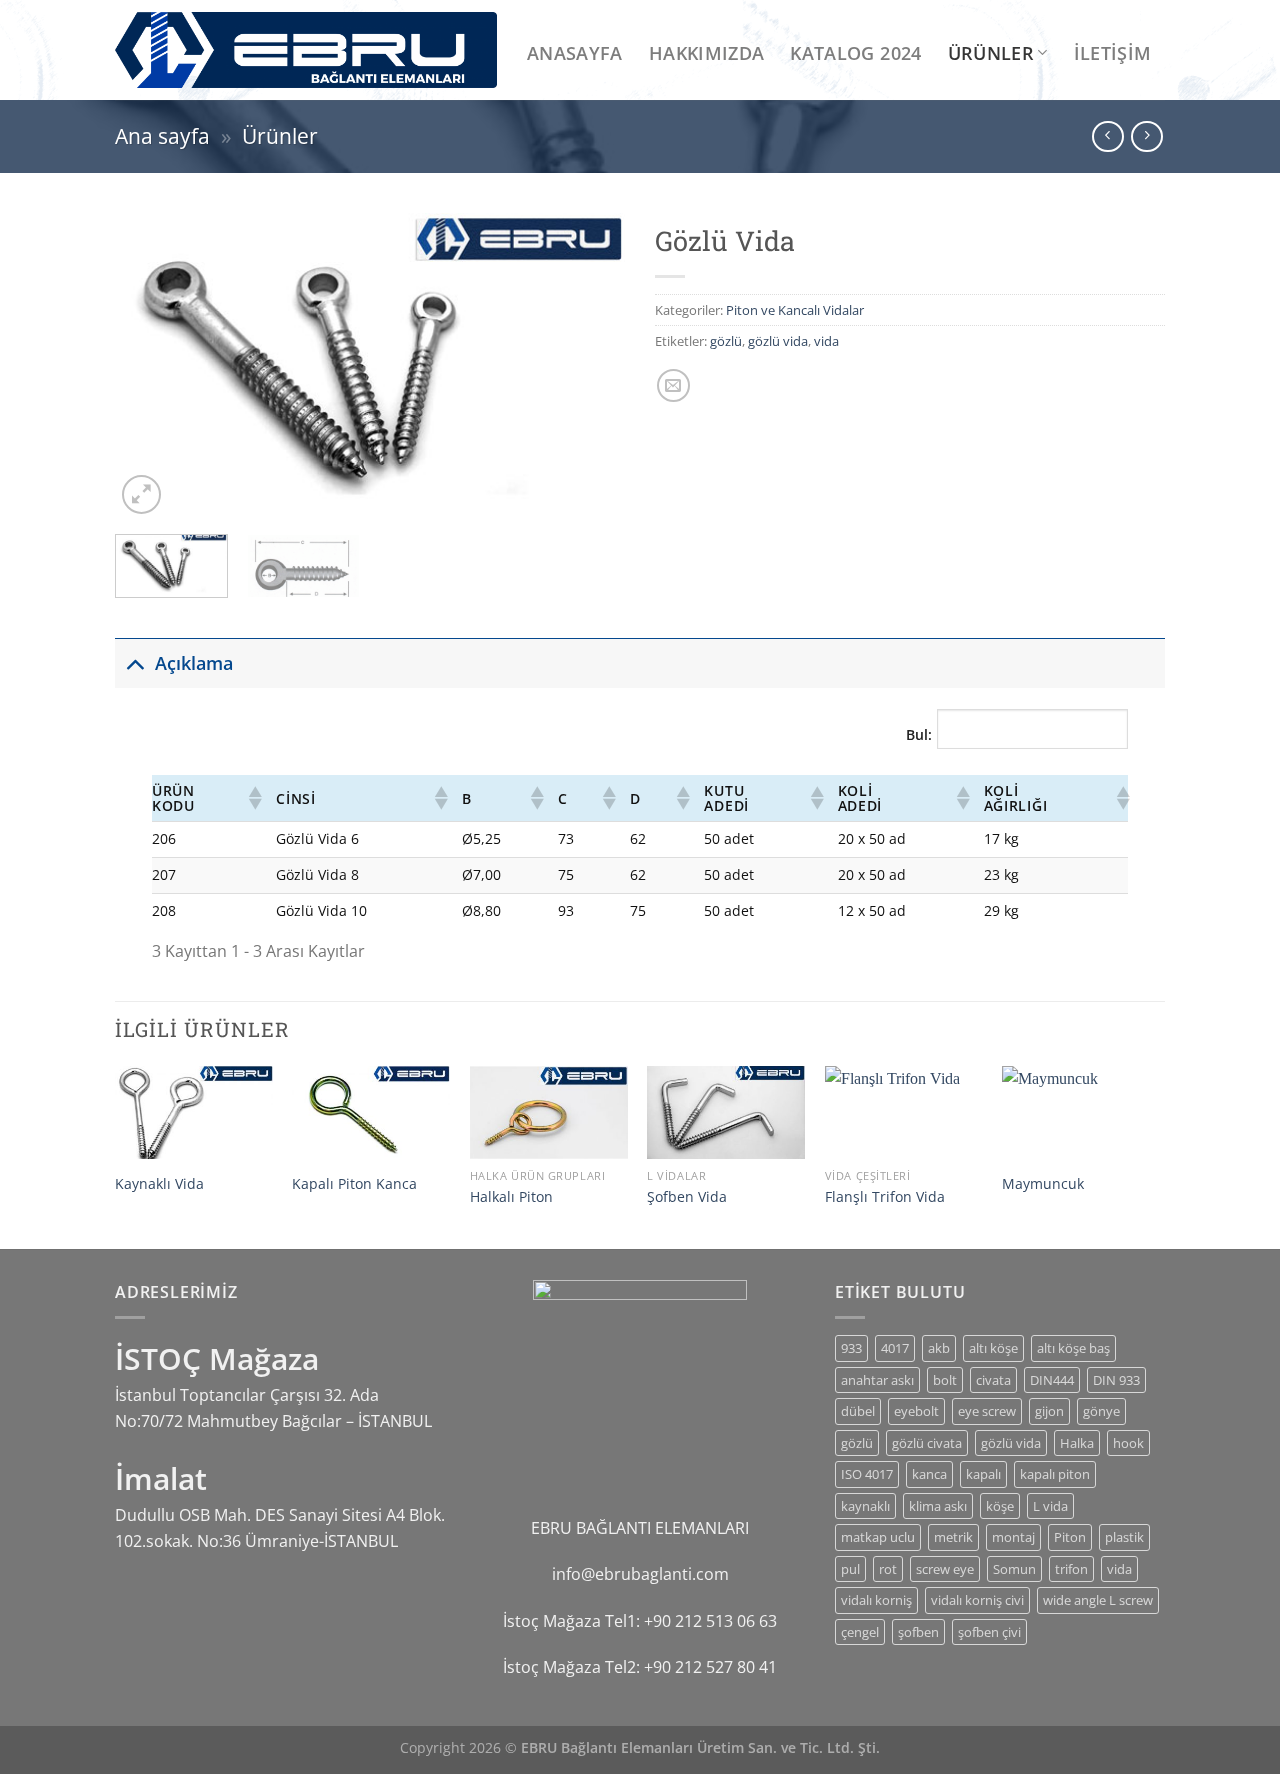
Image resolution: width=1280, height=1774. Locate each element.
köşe (1000, 1506)
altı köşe (993, 1348)
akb (939, 1348)
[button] (254, 798)
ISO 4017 (867, 1474)
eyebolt (916, 1411)
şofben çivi (989, 1632)
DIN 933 (1116, 1380)
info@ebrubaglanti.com (640, 1574)
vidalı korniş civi (977, 1600)
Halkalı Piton (511, 1197)
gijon (1049, 1411)
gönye (1101, 1411)
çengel (860, 1632)
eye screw (987, 1411)
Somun (1014, 1569)
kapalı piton (1055, 1474)
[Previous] (150, 366)
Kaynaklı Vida (159, 1184)
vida (826, 341)
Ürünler (991, 53)
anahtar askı (877, 1380)
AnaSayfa (575, 53)
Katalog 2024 (855, 53)
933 (851, 1348)
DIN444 (1052, 1380)
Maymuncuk (1043, 1184)
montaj (1013, 1537)
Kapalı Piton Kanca (354, 1184)
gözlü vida (778, 341)
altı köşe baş (1073, 1348)
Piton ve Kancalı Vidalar (795, 310)
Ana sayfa (162, 136)
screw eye (945, 1569)
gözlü (726, 341)
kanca (929, 1474)
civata (993, 1380)
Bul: (919, 734)
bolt (945, 1380)
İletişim (1113, 53)
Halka (1077, 1443)
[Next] (590, 366)
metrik (953, 1537)
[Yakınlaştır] (141, 494)
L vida (1050, 1506)
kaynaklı (865, 1506)
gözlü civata (927, 1443)
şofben (918, 1632)
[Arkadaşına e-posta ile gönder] (673, 385)
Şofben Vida (687, 1197)
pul (850, 1569)
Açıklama (194, 663)
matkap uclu (878, 1537)
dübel (858, 1411)
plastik (1124, 1537)
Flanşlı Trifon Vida (885, 1197)
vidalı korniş (876, 1600)
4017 (895, 1348)
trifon (1071, 1569)
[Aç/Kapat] (134, 662)
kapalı (983, 1474)
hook (1128, 1443)
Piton (1070, 1537)
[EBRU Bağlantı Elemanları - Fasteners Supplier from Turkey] (306, 50)
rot (888, 1569)
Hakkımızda (707, 53)
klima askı (938, 1506)
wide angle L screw (1098, 1600)
